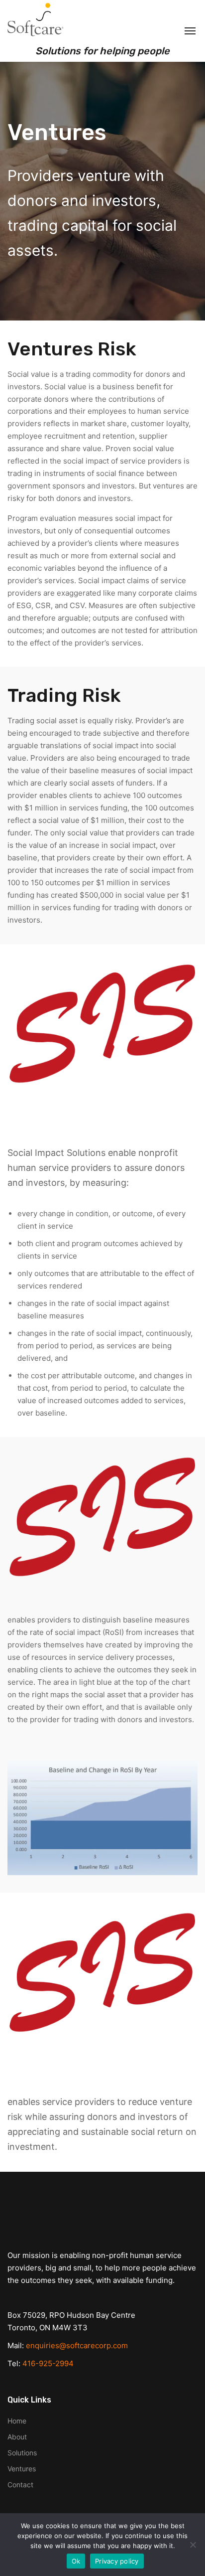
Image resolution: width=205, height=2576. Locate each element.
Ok (76, 2561)
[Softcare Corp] (37, 20)
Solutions (22, 2453)
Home (17, 2421)
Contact (20, 2485)
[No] (193, 2545)
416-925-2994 (48, 2363)
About (17, 2437)
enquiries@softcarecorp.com (77, 2345)
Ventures (22, 2469)
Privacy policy (117, 2561)
